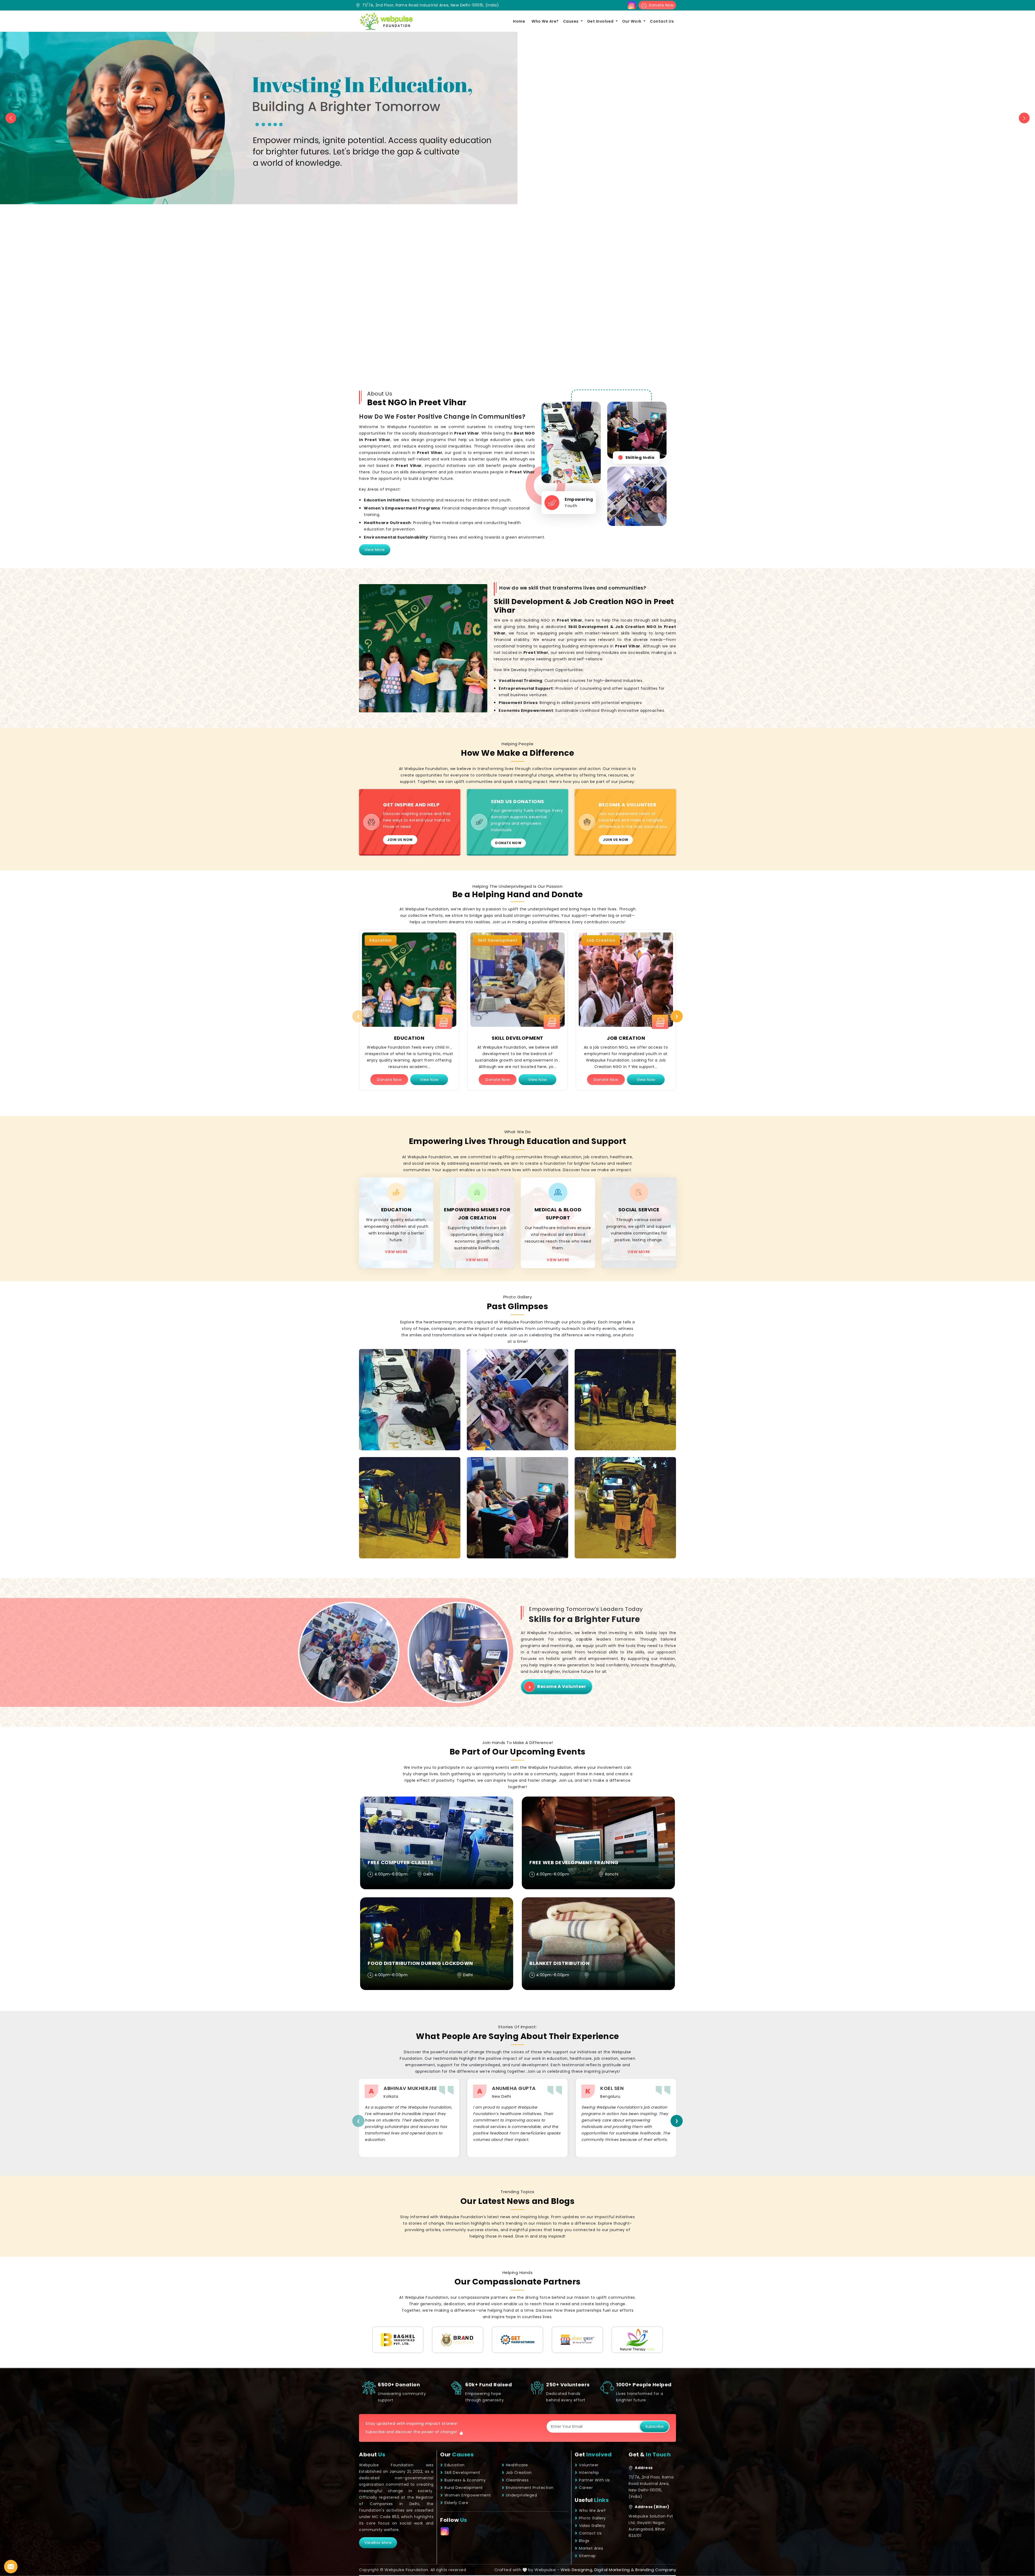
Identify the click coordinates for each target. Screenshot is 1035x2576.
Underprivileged (522, 2495)
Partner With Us (594, 2480)
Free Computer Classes (401, 1862)
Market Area (591, 2548)
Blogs (584, 2541)
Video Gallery (592, 2526)
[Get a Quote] (11, 2567)
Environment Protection (530, 2488)
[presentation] (358, 1016)
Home (519, 21)
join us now (400, 840)
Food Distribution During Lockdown (420, 1963)
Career (586, 2488)
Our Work (632, 21)
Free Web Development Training (574, 1862)
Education (409, 1038)
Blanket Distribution (559, 1963)
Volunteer (589, 2465)
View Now (429, 1080)
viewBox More (378, 2543)
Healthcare (517, 2465)
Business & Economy (465, 2480)
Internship (589, 2473)
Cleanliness (517, 2480)
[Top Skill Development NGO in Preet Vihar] (517, 980)
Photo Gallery (592, 2518)
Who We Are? (545, 21)
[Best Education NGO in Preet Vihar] (409, 980)
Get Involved (601, 21)
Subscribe (654, 2426)
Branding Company (656, 2570)
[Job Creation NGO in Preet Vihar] (626, 980)
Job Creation (626, 1038)
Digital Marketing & (614, 2570)
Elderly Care (456, 2503)
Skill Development (517, 1038)
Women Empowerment (468, 2495)
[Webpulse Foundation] (386, 21)
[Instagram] (632, 5)
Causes (571, 21)
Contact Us (662, 21)
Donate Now (660, 5)
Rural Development (464, 2488)
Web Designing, (577, 2570)
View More (375, 550)
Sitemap (587, 2556)
